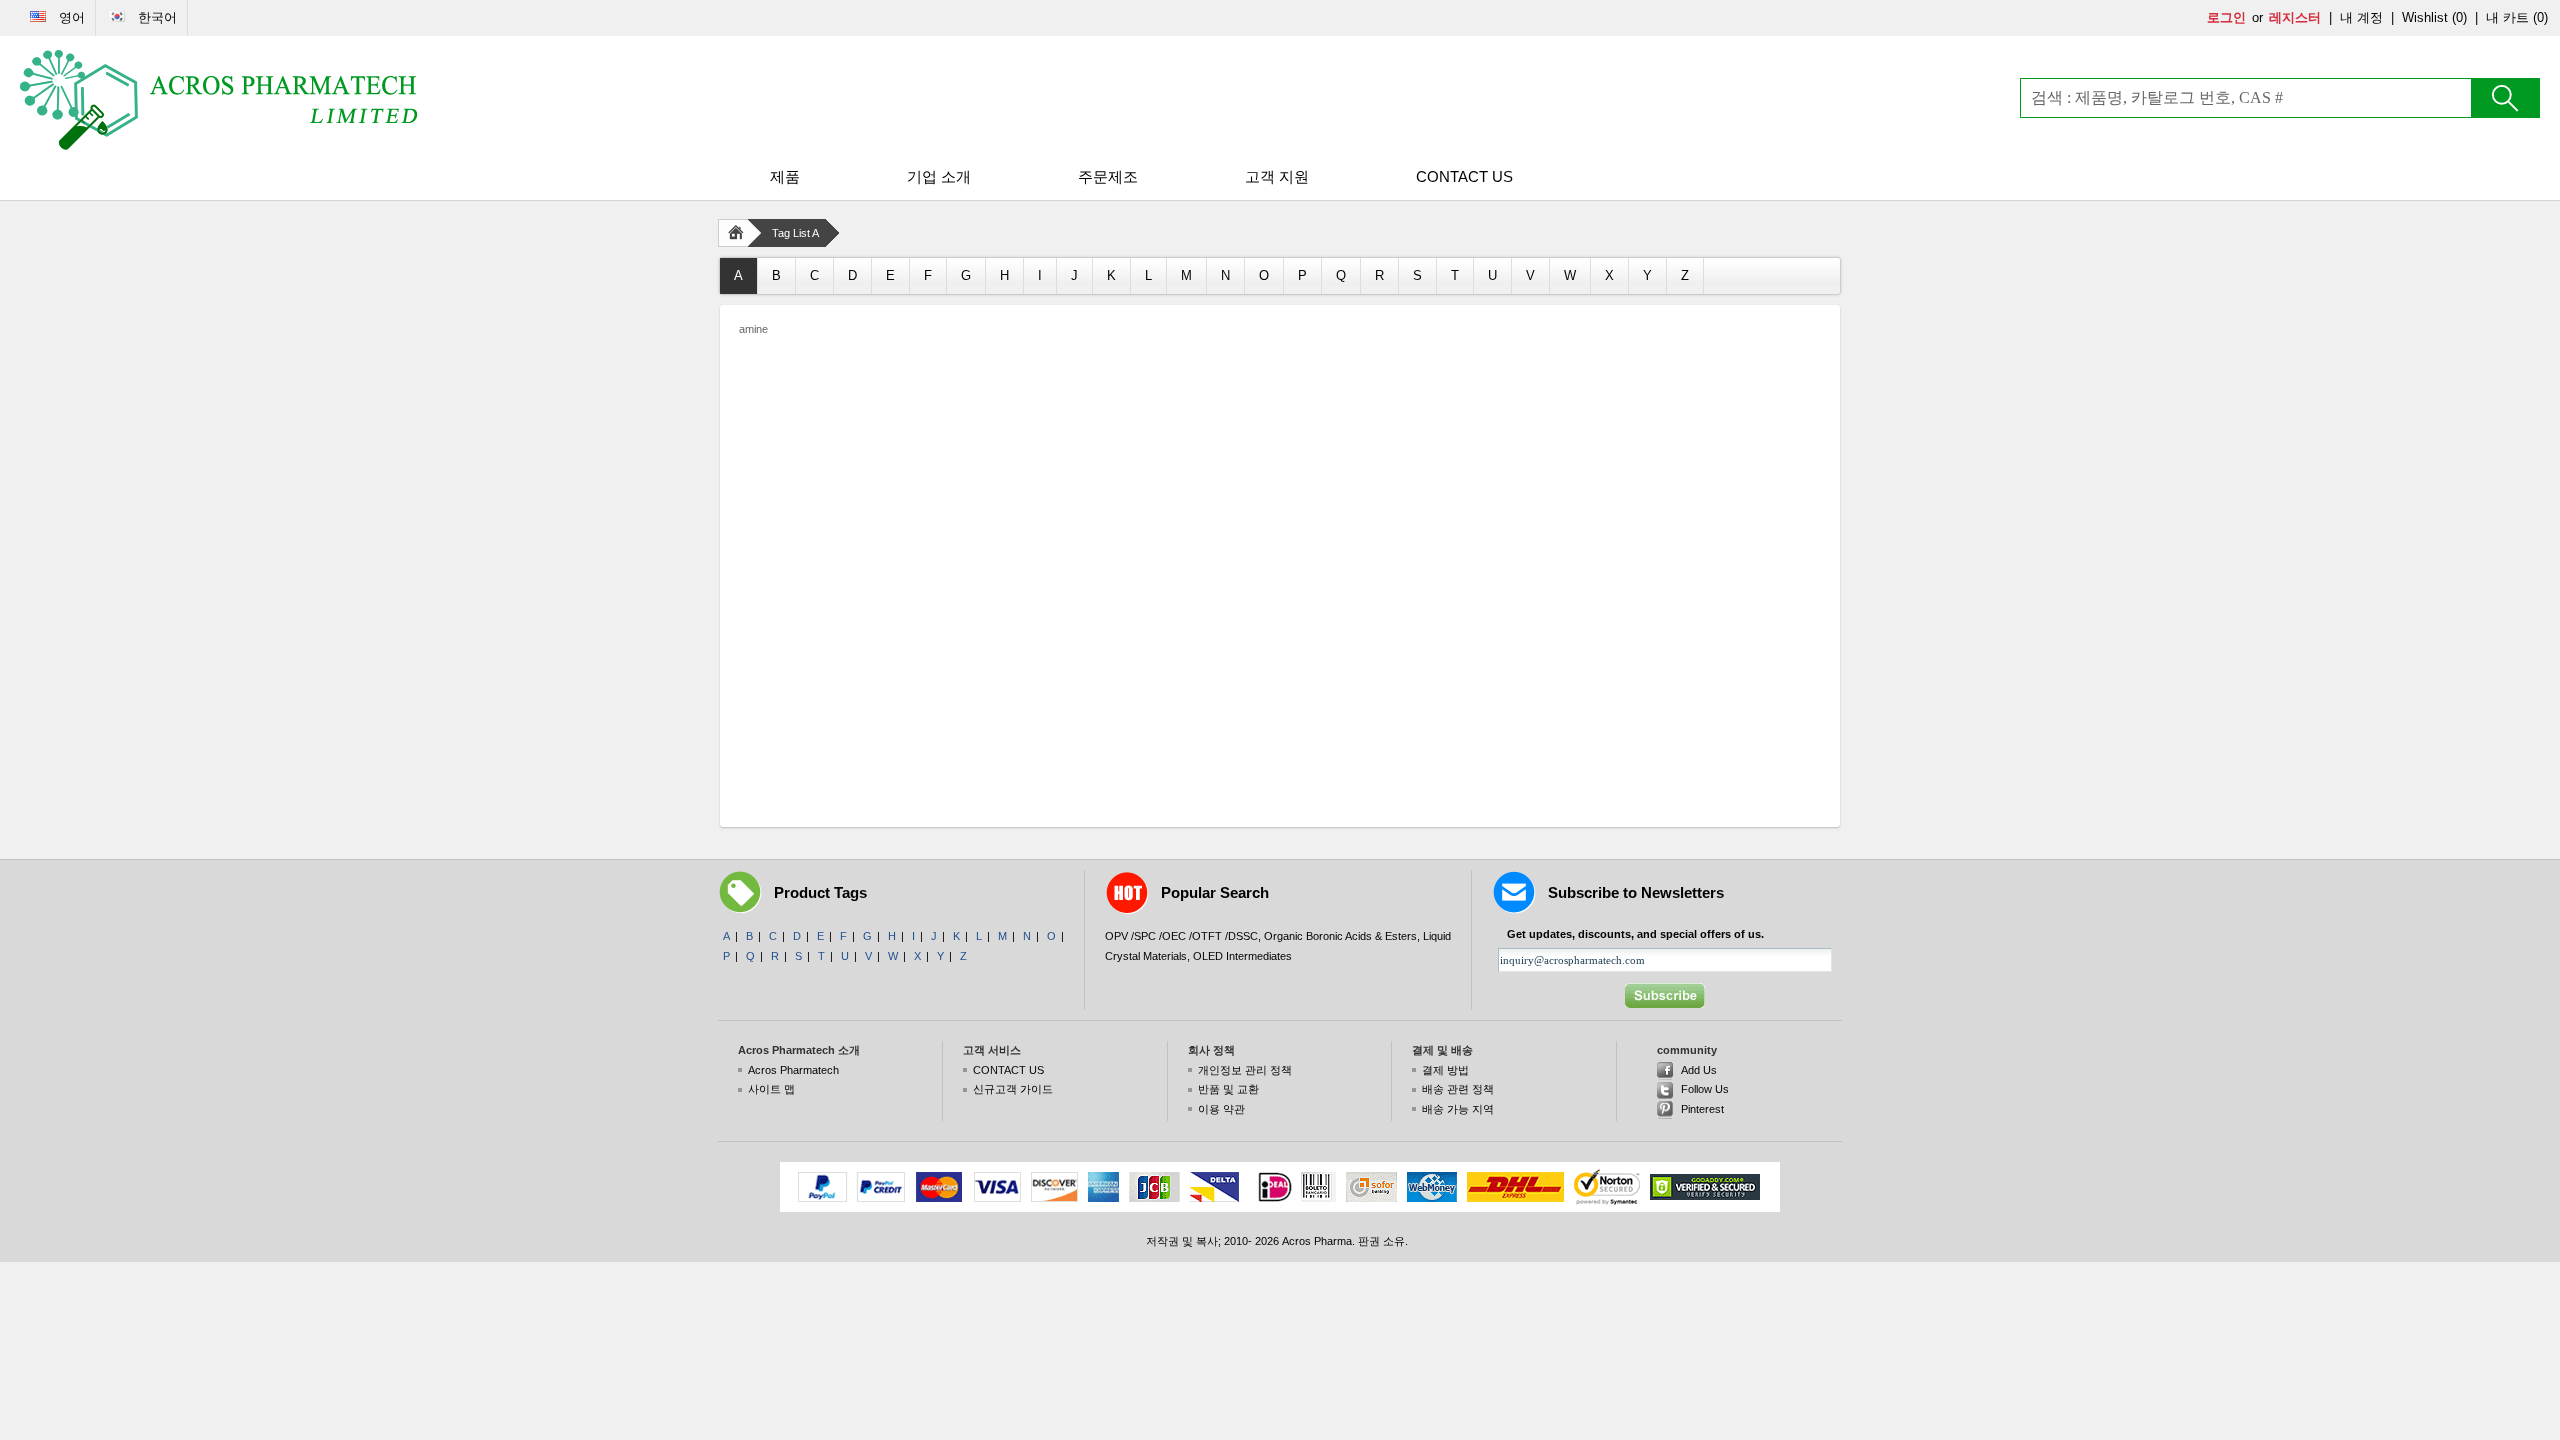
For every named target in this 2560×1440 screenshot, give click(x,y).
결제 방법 (1445, 1070)
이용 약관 (1221, 1109)
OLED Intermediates (1242, 956)
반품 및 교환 (1228, 1089)
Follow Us (1705, 1089)
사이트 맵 (771, 1089)
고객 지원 (1277, 176)
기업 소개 (939, 176)
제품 (785, 176)
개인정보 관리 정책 (1245, 1070)
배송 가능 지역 (1458, 1109)
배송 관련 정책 (1458, 1089)
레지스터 (2295, 17)
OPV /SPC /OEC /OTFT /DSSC (1181, 936)
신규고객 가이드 (1013, 1089)
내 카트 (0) (2517, 17)
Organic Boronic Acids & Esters (1340, 936)
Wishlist (2425, 17)
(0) (2459, 17)
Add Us (1699, 1070)
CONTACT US (1464, 176)
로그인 (2226, 17)
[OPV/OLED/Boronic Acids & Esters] (220, 100)
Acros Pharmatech (793, 1070)
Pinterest (1702, 1109)
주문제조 (1108, 176)
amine (753, 329)
